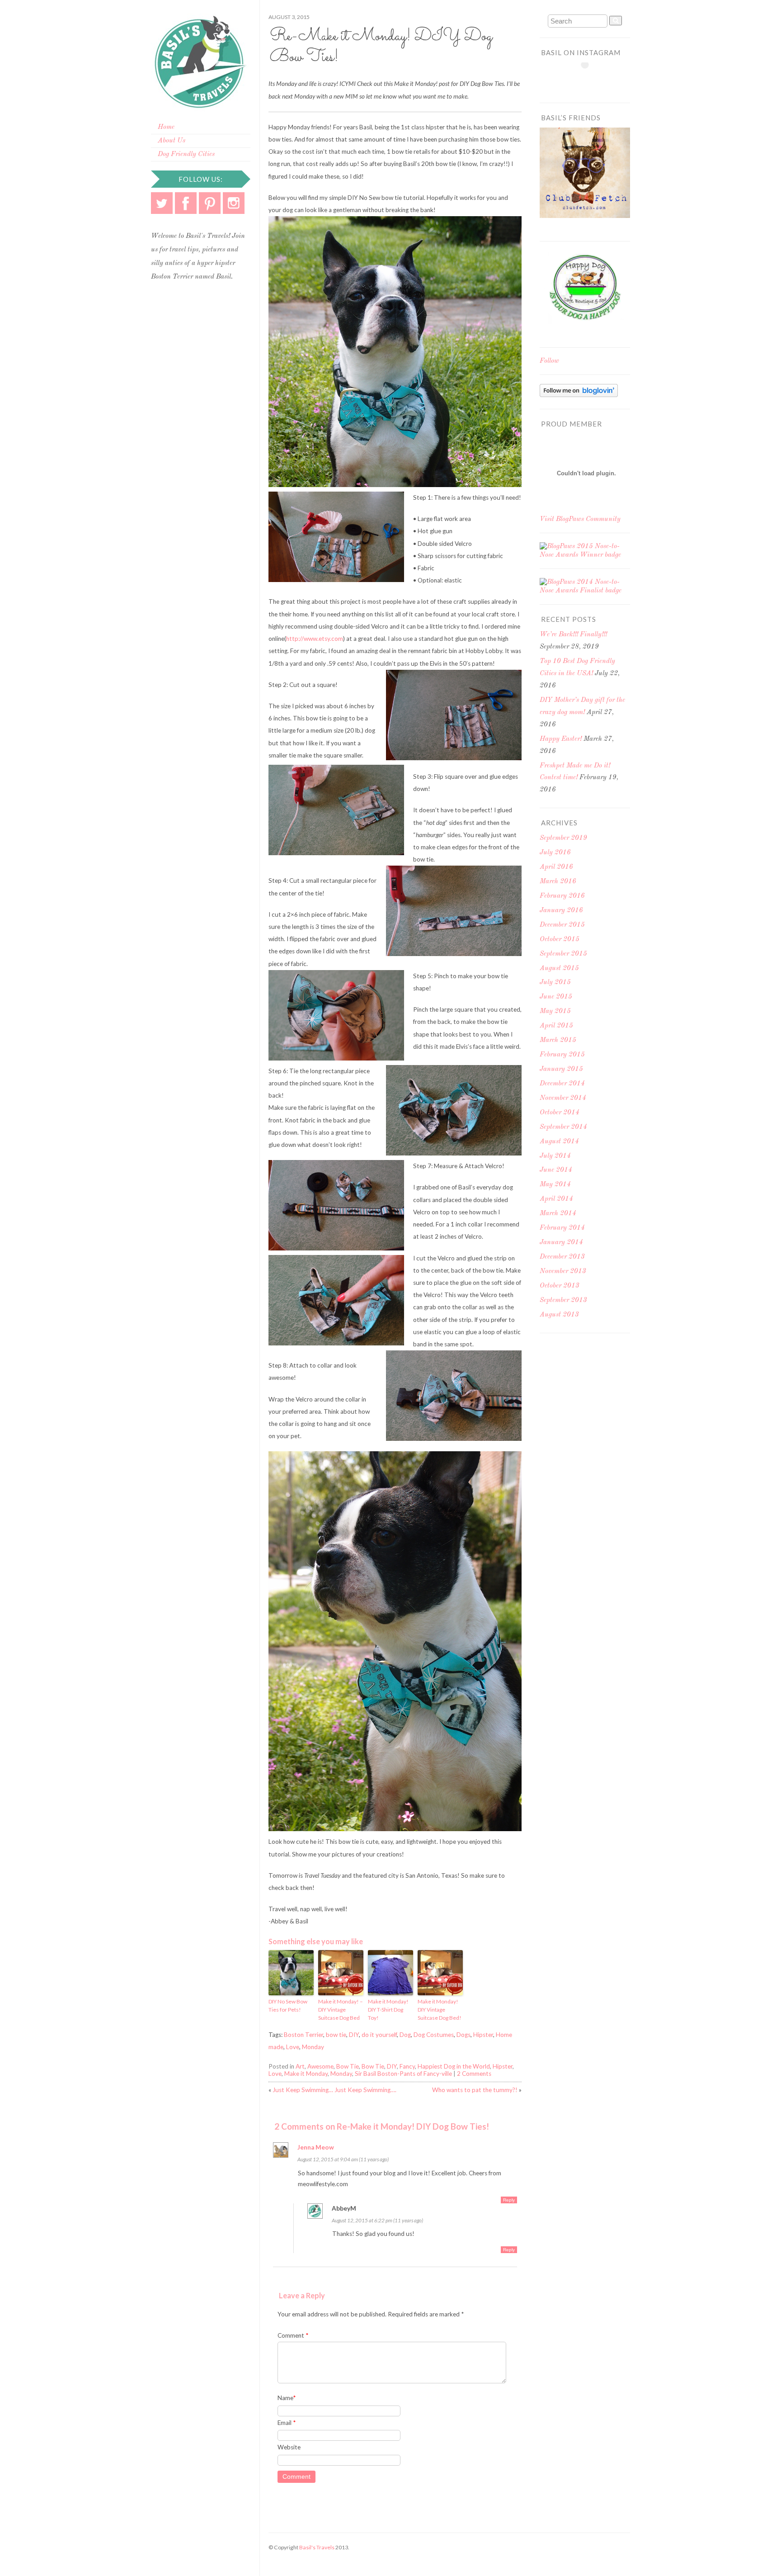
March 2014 (558, 1214)
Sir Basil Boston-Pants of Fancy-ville (403, 2074)
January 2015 (561, 1069)
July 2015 (555, 983)
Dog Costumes (434, 2035)
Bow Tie (348, 2066)
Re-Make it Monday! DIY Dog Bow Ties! (381, 47)
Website (289, 2447)
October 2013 (560, 1286)
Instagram (234, 203)
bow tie (336, 2035)
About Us (172, 141)
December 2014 (562, 1084)
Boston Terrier (303, 2035)
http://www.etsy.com (315, 639)
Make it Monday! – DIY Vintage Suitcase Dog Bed (341, 2010)
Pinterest (210, 203)
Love (293, 2047)
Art (300, 2066)
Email (287, 2423)
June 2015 (556, 997)
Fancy (407, 2066)
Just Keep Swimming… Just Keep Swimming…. (334, 2090)
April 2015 (556, 1026)
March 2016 (558, 882)
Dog (405, 2035)
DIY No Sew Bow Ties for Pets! (288, 2005)
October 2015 (560, 940)
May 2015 (555, 1011)
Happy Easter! (561, 739)
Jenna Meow (316, 2147)
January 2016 (561, 911)
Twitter (162, 203)
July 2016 (555, 853)
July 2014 (555, 1156)
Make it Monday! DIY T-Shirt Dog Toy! (388, 2010)
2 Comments (474, 2074)
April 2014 (556, 1199)
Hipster (483, 2035)
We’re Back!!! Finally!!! (573, 635)
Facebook (186, 203)
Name (287, 2398)
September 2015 (563, 954)
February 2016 (562, 896)
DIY (354, 2035)
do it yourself (379, 2035)
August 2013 (559, 1315)
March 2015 (558, 1040)
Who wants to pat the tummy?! (475, 2090)
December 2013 (562, 1257)
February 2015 (562, 1055)
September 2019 (563, 838)
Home (166, 127)
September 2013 (563, 1300)
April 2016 (556, 867)
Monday (313, 2047)
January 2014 (561, 1243)
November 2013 (563, 1271)
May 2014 (555, 1185)
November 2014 (563, 1098)
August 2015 (559, 968)
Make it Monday (306, 2074)
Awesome (320, 2066)
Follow (549, 361)
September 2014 (563, 1127)
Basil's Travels (317, 2547)
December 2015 (562, 925)
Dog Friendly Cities (186, 154)
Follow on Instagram (591, 81)
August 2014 (559, 1142)
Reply (509, 2200)
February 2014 (562, 1228)
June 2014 (556, 1170)
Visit (580, 519)
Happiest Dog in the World (454, 2066)
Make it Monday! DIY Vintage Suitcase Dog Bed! (440, 2010)
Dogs (463, 2035)
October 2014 (560, 1113)
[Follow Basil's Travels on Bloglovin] (579, 395)
